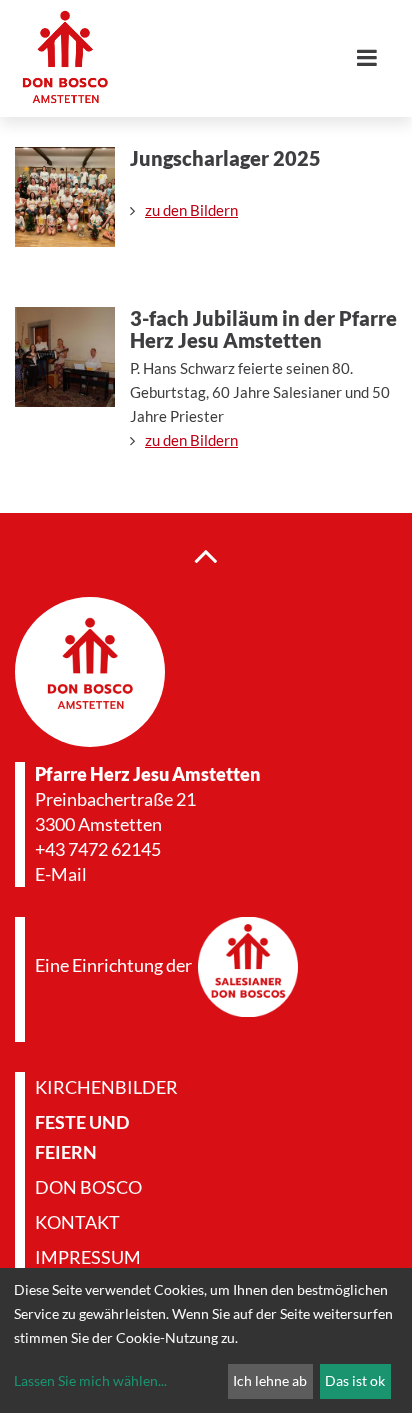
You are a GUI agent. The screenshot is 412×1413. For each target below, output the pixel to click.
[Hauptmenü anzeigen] (374, 58)
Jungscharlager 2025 (225, 158)
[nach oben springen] (206, 555)
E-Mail (61, 874)
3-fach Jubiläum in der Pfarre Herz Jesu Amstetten (263, 329)
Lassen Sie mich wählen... (90, 1380)
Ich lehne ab (270, 1380)
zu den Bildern (191, 210)
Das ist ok (355, 1380)
